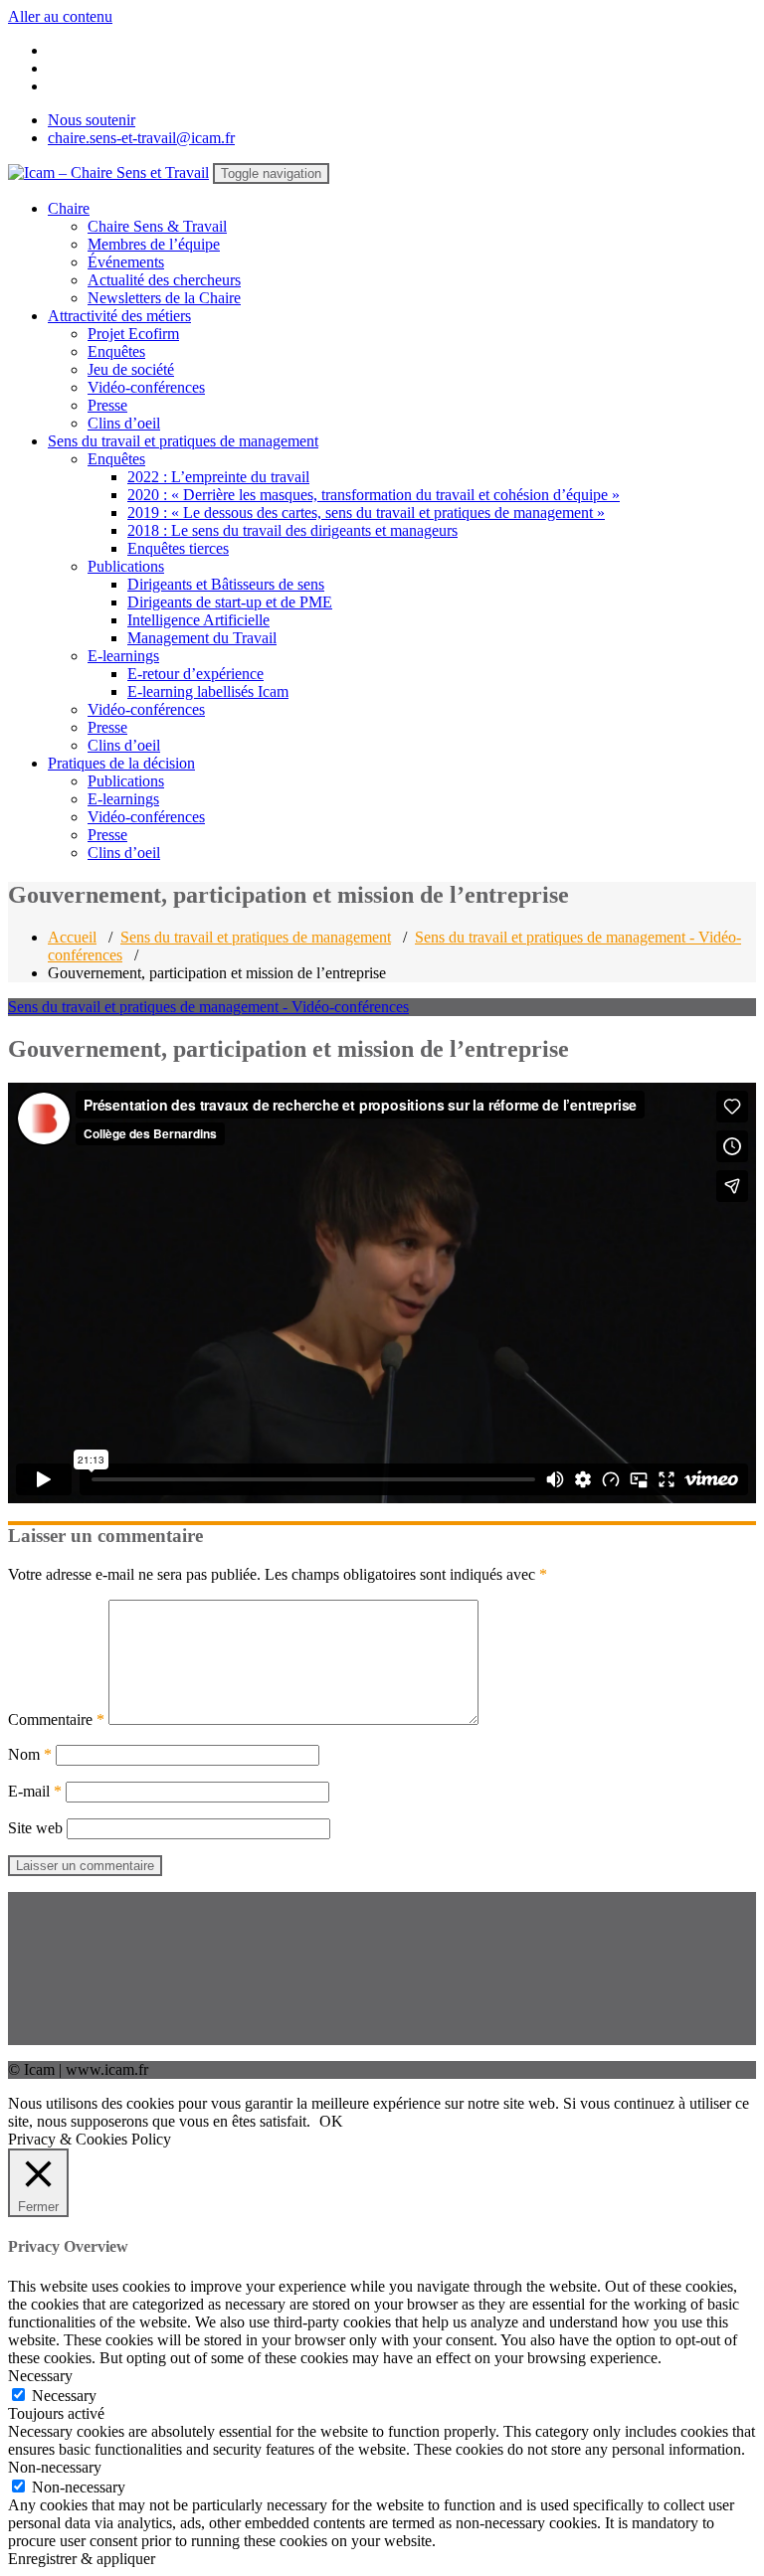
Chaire (69, 208)
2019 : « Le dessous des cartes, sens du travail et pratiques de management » (366, 513)
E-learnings (123, 656)
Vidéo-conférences (146, 387)
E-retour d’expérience (195, 674)
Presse (107, 405)
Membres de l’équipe (154, 244)
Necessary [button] (40, 2376)
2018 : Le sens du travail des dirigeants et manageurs (292, 530)
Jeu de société (131, 369)
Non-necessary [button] (55, 2467)
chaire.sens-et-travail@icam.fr (141, 138)
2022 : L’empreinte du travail (218, 477)
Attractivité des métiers (119, 316)
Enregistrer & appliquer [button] (82, 2559)
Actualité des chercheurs (164, 280)
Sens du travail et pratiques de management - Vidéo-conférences (208, 1007)
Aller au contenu (60, 16)
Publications (126, 566)
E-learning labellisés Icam (208, 691)
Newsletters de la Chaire (164, 298)
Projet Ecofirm (133, 334)
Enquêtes (116, 351)
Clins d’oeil (124, 423)
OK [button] (331, 2121)
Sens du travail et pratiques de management (183, 441)
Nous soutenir (92, 120)
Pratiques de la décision (121, 763)
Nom (30, 1754)
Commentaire (56, 1719)
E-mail (35, 1791)
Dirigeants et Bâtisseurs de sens (226, 584)
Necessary (64, 2396)
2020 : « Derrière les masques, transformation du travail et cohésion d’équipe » (374, 495)
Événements (126, 262)
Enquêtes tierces (178, 548)
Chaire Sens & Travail (157, 226)
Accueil (72, 937)
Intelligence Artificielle (198, 620)
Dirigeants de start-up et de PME (230, 602)
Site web (35, 1828)
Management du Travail (202, 638)
